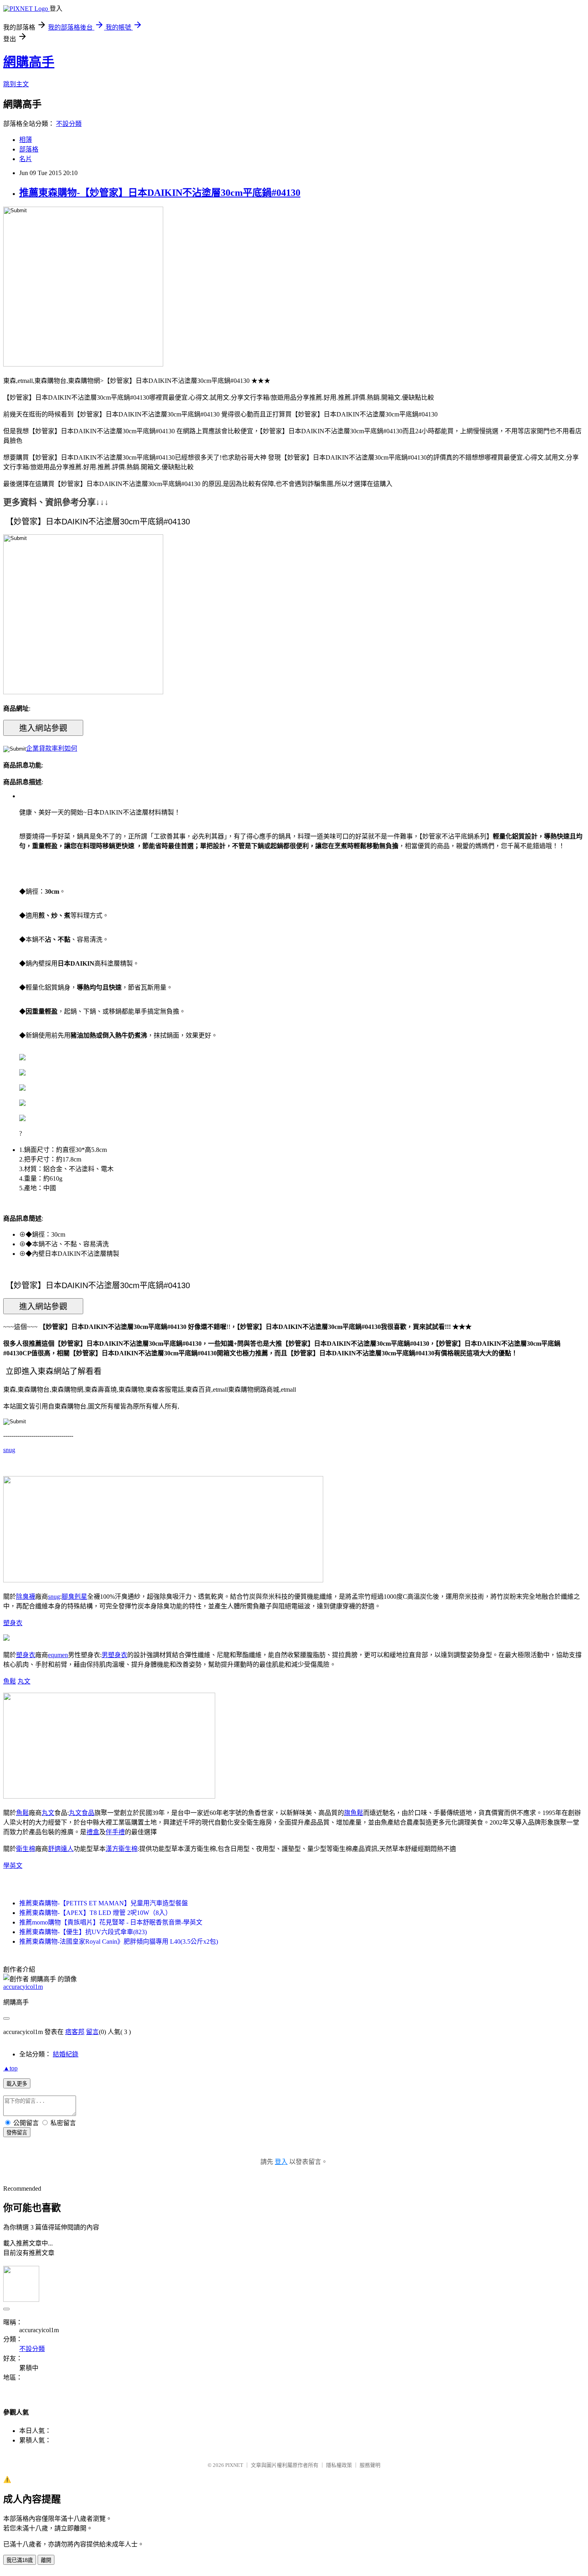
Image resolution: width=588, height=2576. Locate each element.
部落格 (29, 149)
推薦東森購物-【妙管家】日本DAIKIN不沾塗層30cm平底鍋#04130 (160, 193)
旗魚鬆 (354, 1813)
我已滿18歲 (20, 2560)
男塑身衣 (114, 1655)
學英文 (13, 1866)
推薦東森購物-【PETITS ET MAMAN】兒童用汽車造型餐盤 (104, 1903)
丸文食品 (82, 1813)
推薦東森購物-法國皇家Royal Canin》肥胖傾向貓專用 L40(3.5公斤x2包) (119, 1941)
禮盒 (93, 1832)
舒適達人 (61, 1849)
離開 (46, 2560)
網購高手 (29, 62)
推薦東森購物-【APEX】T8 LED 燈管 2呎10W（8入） (95, 1913)
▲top (10, 2068)
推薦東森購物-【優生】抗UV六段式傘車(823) (83, 1932)
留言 (92, 2032)
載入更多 (17, 2084)
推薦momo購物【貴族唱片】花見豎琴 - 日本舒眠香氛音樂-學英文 (111, 1922)
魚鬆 (10, 1681)
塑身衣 (13, 1623)
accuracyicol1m (23, 1987)
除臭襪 (26, 1597)
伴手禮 (115, 1832)
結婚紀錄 (66, 2054)
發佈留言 (17, 2133)
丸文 (24, 1681)
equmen (58, 1655)
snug (9, 1450)
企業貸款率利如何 (52, 748)
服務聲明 (370, 2465)
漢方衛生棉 (122, 1849)
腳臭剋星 (74, 1597)
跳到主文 (16, 84)
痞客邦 (75, 2032)
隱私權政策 (339, 2465)
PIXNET (234, 2465)
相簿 (26, 140)
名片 (26, 159)
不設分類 (69, 124)
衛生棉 (26, 1849)
